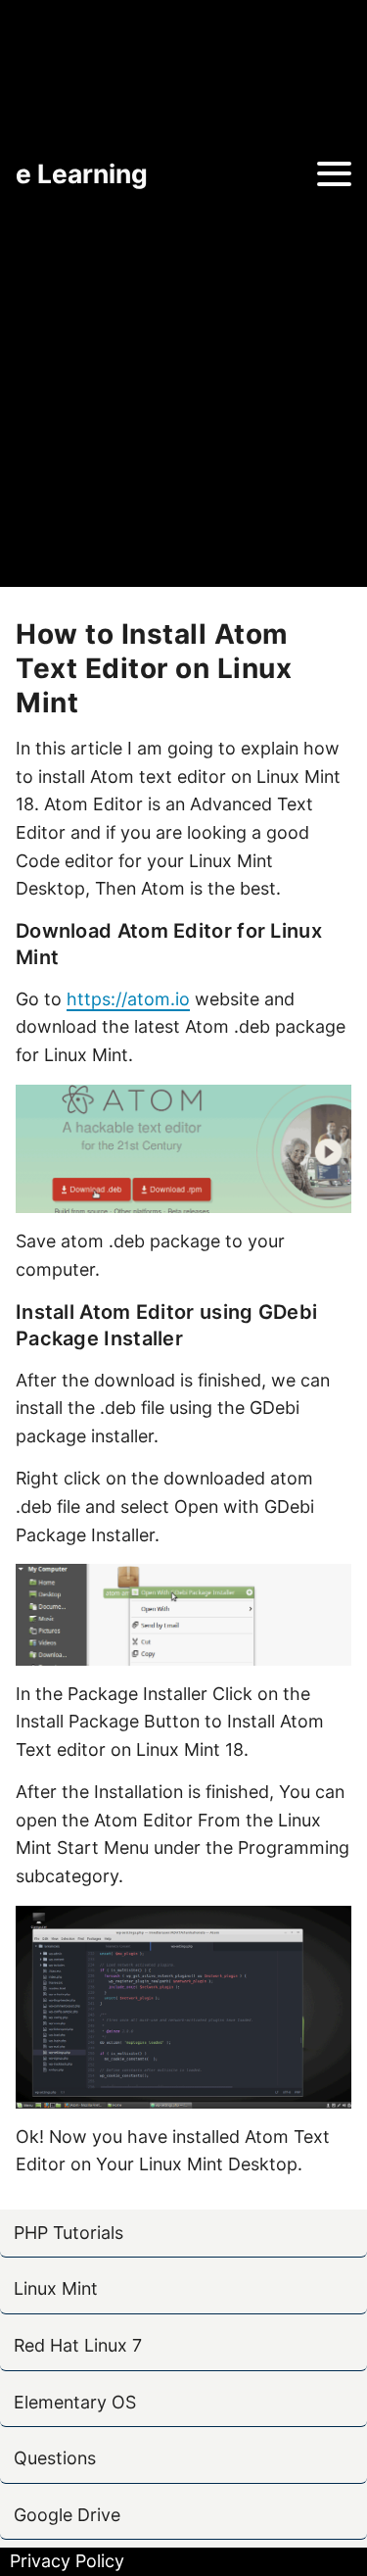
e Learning (82, 173)
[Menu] (334, 174)
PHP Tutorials (69, 2233)
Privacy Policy (67, 2561)
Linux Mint (56, 2288)
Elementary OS (75, 2402)
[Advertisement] (183, 393)
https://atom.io (128, 999)
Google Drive (67, 2515)
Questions (55, 2458)
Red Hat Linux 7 (78, 2345)
